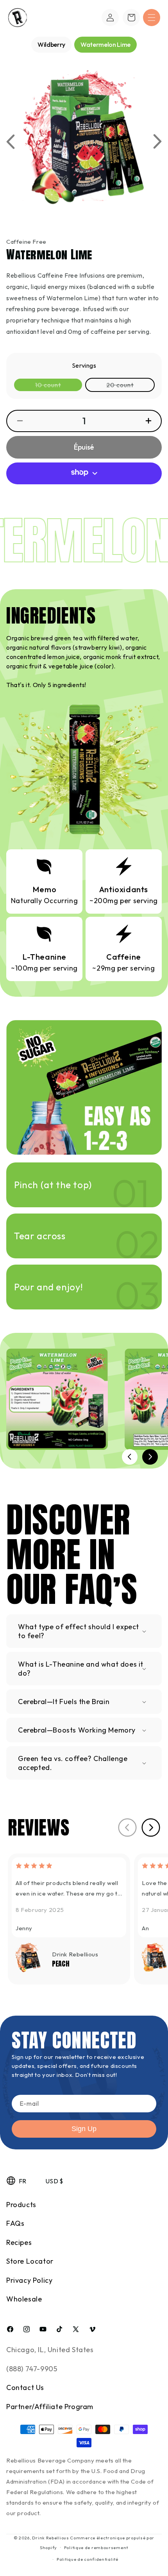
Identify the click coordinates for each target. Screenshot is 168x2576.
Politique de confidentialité (88, 2559)
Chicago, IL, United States (50, 2350)
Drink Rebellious (50, 2538)
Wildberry (51, 44)
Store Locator (30, 2261)
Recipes (19, 2242)
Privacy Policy (29, 2280)
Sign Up (84, 2129)
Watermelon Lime (105, 44)
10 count (59, 386)
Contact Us (25, 2387)
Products (21, 2205)
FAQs (15, 2223)
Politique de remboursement (96, 2548)
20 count (130, 386)
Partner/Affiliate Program (50, 2407)
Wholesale (24, 2299)
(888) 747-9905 (32, 2369)
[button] (152, 18)
